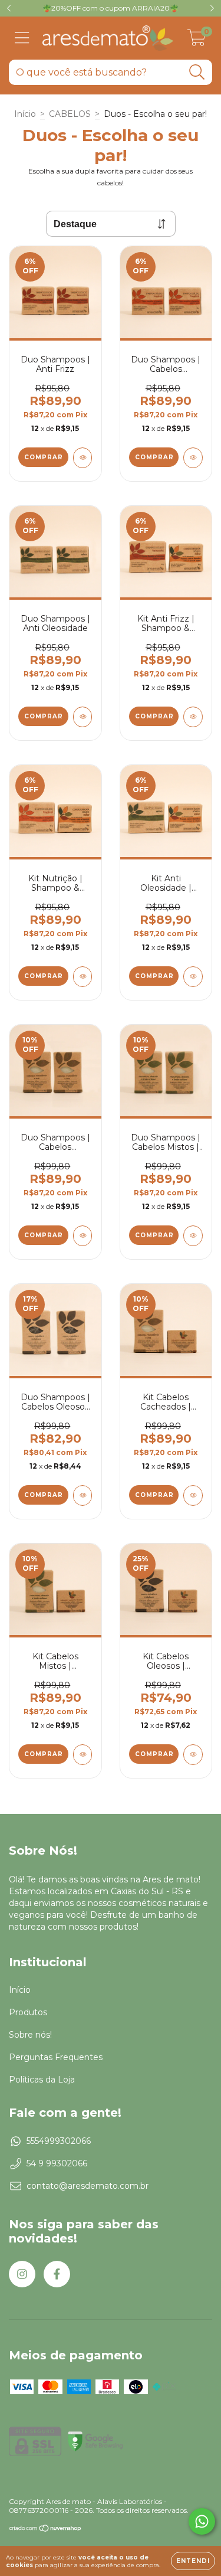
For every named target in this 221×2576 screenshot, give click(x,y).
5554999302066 (59, 2141)
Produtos (28, 2012)
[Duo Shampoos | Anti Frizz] (83, 458)
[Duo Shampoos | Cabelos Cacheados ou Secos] (193, 458)
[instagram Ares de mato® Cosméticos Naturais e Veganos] (22, 2274)
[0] (197, 41)
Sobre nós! (30, 2035)
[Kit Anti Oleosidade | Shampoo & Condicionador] (193, 977)
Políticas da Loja (42, 2080)
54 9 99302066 (57, 2163)
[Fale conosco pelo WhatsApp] (202, 2521)
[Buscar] (197, 72)
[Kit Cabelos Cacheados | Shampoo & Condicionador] (193, 1495)
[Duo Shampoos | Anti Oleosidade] (83, 717)
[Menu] (22, 38)
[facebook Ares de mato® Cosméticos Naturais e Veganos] (57, 2274)
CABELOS (70, 114)
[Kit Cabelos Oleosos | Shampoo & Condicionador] (193, 1755)
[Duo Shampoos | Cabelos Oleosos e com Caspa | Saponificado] (83, 1495)
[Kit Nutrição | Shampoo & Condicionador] (83, 977)
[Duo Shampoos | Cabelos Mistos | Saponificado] (193, 1236)
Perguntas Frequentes (56, 2057)
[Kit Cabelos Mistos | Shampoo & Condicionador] (83, 1755)
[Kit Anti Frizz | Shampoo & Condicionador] (193, 717)
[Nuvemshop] (46, 2530)
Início (25, 114)
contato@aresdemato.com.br (88, 2186)
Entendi (193, 2561)
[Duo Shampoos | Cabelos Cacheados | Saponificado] (83, 1236)
